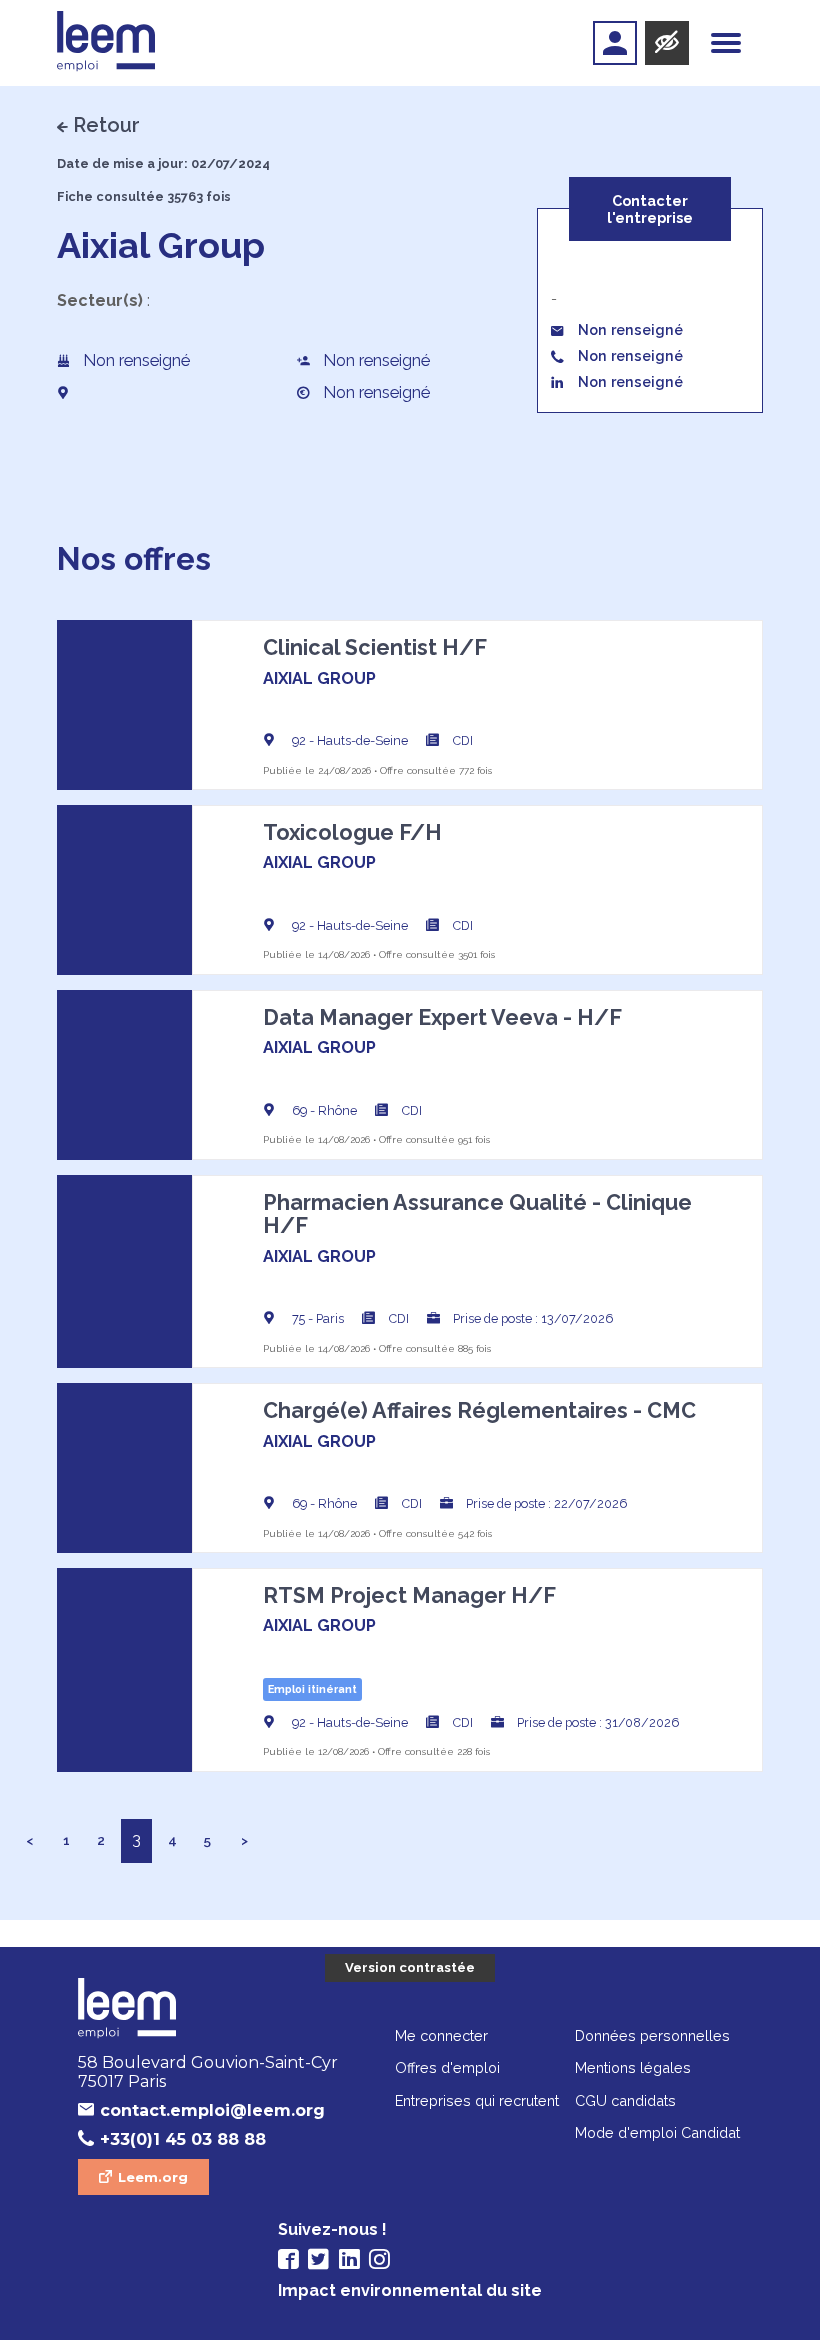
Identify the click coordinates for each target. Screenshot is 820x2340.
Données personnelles (652, 2035)
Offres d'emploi (447, 2067)
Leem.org (153, 2177)
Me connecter (441, 2035)
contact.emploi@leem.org (212, 2110)
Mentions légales (633, 2067)
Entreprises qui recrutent (477, 2100)
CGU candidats (625, 2100)
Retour (106, 125)
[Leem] (106, 43)
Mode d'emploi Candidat (657, 2132)
